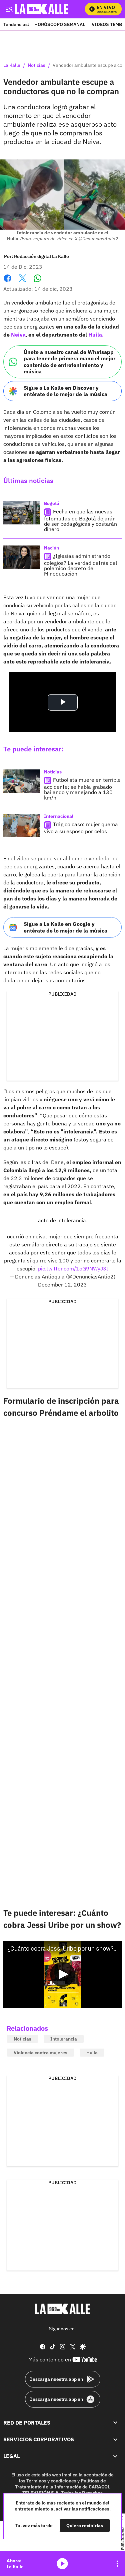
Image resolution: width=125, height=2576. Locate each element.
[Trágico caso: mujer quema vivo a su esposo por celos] (22, 826)
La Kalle (12, 66)
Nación (51, 548)
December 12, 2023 (62, 1284)
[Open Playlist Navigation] (117, 2564)
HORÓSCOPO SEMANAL (60, 24)
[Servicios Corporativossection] (115, 2439)
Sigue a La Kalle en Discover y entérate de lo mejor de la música (65, 391)
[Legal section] (115, 2456)
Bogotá (52, 503)
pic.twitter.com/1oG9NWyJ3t (73, 1268)
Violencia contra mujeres (40, 2053)
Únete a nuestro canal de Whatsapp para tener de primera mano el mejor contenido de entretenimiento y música (69, 362)
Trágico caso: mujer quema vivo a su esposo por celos (81, 828)
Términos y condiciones (51, 2481)
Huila (92, 2053)
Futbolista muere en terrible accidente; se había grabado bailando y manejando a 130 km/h (82, 789)
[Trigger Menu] (9, 9)
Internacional (59, 816)
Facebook (7, 282)
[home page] (48, 9)
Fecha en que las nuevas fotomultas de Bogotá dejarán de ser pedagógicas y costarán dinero (80, 520)
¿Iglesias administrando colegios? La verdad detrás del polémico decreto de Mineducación (80, 565)
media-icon (62, 2564)
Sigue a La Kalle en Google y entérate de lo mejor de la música (65, 927)
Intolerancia (64, 2039)
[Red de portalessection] (115, 2423)
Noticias (36, 66)
